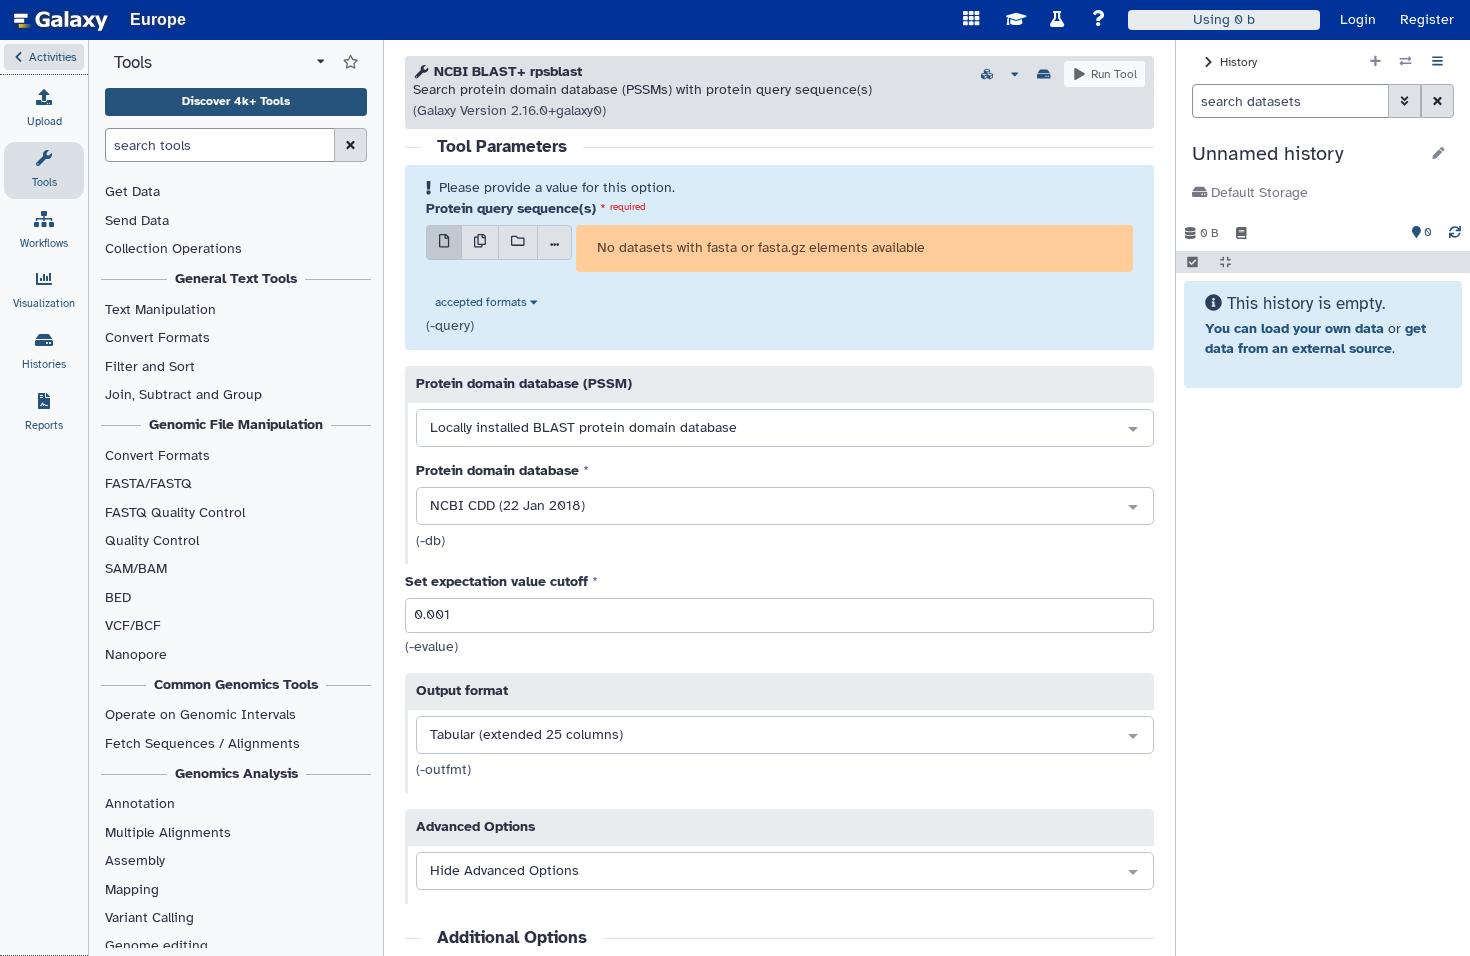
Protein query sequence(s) (511, 208)
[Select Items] (1192, 262)
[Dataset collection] (518, 242)
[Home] (61, 20)
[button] (44, 57)
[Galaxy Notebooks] (1241, 233)
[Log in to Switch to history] (1405, 62)
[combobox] (785, 429)
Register (1427, 19)
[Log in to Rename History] (1438, 154)
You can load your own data (1294, 328)
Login (1358, 19)
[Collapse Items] (1225, 262)
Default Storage (1257, 192)
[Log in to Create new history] (1375, 62)
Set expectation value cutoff (496, 581)
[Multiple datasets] (480, 242)
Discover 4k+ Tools (236, 101)
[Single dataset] (444, 242)
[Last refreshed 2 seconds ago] (1455, 233)
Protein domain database (497, 470)
